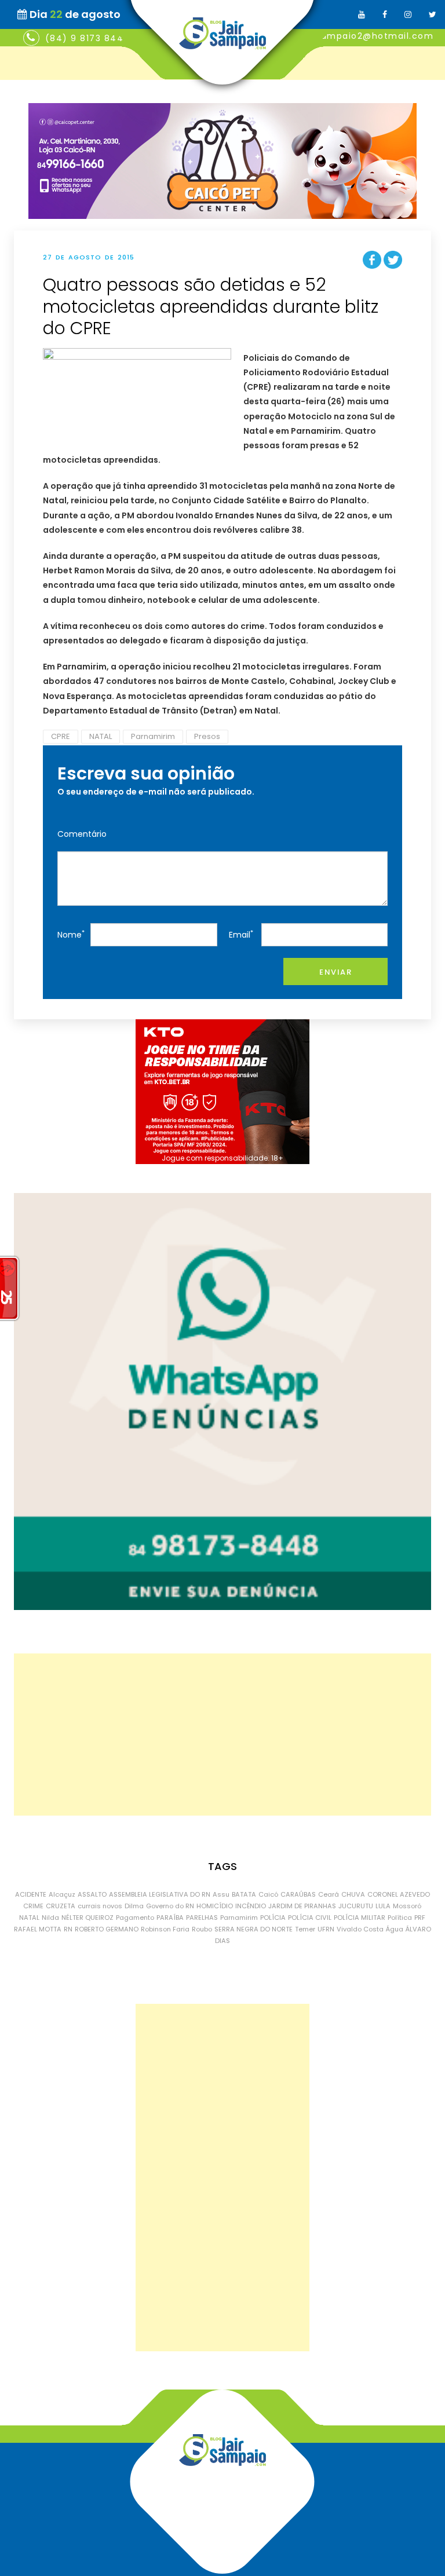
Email (241, 934)
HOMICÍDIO (215, 1906)
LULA (383, 1906)
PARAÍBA (170, 1918)
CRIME (33, 1906)
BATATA (244, 1894)
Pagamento (135, 1918)
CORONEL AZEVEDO (399, 1894)
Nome (71, 934)
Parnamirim (153, 736)
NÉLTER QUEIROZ (87, 1918)
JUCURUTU (356, 1906)
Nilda (50, 1918)
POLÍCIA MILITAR (360, 1918)
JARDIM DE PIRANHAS (302, 1906)
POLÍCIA (273, 1918)
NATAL (101, 736)
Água (395, 1929)
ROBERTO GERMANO (107, 1929)
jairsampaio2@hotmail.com (367, 36)
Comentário (82, 834)
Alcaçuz (62, 1894)
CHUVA (353, 1894)
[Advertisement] (222, 1735)
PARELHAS (202, 1918)
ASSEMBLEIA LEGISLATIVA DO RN (160, 1894)
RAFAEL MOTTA (38, 1929)
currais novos (100, 1906)
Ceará (329, 1894)
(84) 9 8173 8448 (87, 38)
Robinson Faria (165, 1929)
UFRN (326, 1929)
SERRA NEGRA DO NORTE (253, 1929)
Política (400, 1918)
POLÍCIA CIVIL (310, 1918)
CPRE (61, 736)
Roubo (202, 1929)
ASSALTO (92, 1894)
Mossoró (407, 1906)
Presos (207, 736)
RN (68, 1929)
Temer (305, 1929)
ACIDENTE (31, 1894)
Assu (221, 1894)
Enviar (335, 972)
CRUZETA (61, 1906)
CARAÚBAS (298, 1894)
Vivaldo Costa (360, 1929)
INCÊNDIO (251, 1906)
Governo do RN (170, 1906)
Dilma (134, 1906)
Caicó (268, 1894)
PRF (420, 1918)
